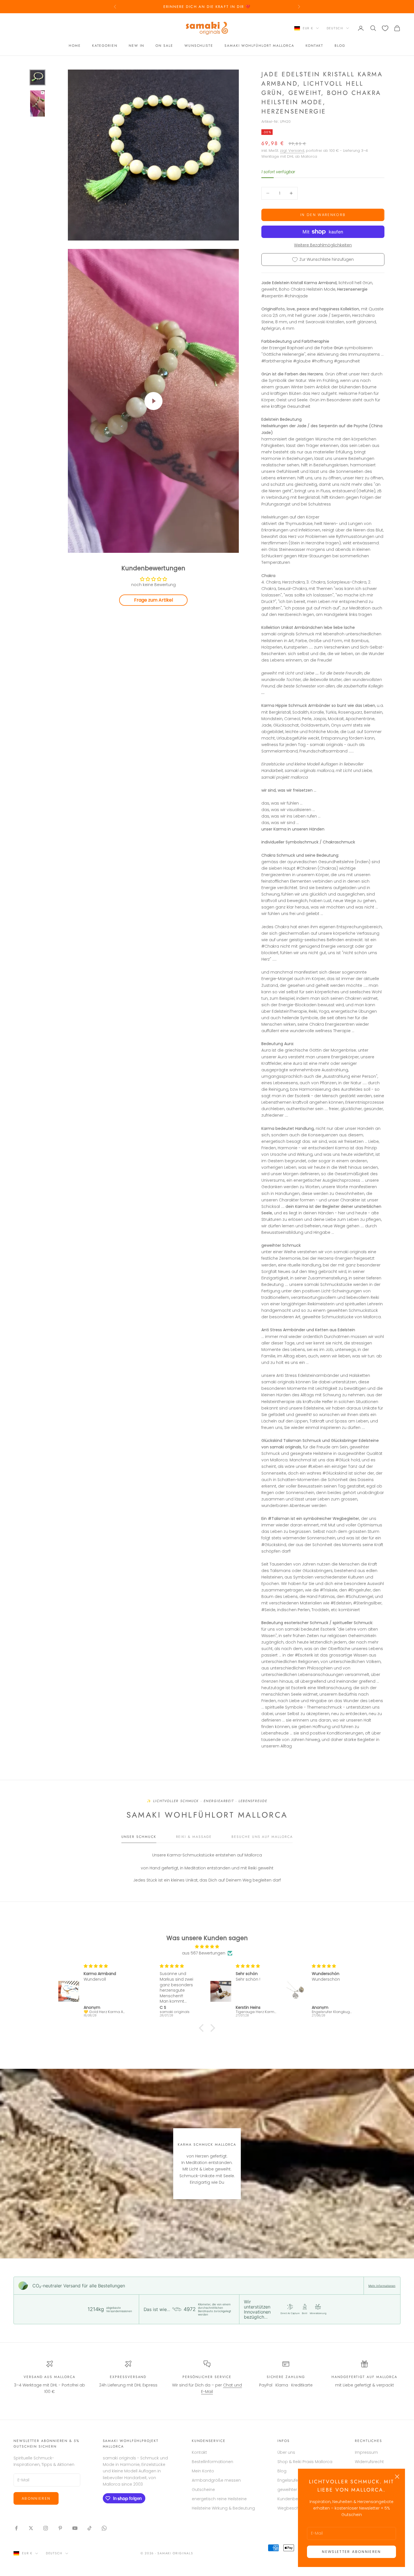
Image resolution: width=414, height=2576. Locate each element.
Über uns (286, 2452)
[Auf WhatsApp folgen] (104, 2528)
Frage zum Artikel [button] (153, 600)
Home (75, 46)
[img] (207, 1947)
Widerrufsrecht (369, 2462)
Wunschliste (199, 46)
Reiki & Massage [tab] (194, 1837)
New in (137, 46)
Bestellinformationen (212, 2462)
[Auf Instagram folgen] (46, 2528)
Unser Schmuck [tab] (139, 1837)
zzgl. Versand (292, 151)
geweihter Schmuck (297, 2490)
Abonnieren (36, 2498)
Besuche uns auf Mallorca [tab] (262, 1837)
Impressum (366, 2452)
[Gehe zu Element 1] (37, 77)
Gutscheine (203, 2490)
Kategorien (105, 46)
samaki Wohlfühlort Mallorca (259, 46)
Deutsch (335, 28)
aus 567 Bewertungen (204, 1953)
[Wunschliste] (385, 28)
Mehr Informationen (382, 2286)
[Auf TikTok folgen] (90, 2528)
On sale (164, 46)
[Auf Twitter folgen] (31, 2528)
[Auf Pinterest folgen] (60, 2528)
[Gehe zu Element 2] (37, 103)
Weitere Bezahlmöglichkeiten (323, 245)
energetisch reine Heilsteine (219, 2499)
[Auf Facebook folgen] (16, 2528)
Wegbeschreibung (296, 2508)
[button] (203, 2028)
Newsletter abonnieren (351, 2552)
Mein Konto (203, 2471)
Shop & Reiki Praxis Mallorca (305, 2462)
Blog (340, 46)
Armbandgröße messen (216, 2480)
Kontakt (314, 46)
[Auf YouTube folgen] (75, 2528)
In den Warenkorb (323, 215)
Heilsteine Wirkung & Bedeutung (223, 2508)
